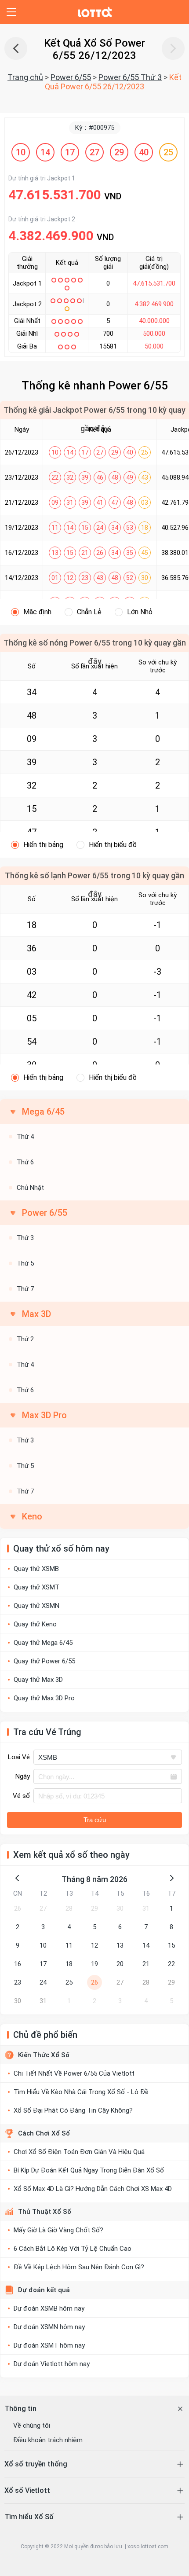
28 (69, 1908)
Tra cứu (95, 1820)
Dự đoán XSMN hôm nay (49, 2327)
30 (120, 1908)
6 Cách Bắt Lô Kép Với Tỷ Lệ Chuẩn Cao (73, 2249)
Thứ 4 (25, 1137)
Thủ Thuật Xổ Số (45, 2212)
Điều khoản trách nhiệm (48, 2440)
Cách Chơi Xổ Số (44, 2133)
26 (18, 1908)
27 (43, 1908)
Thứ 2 (25, 1339)
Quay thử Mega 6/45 (43, 1643)
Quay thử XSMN (36, 1606)
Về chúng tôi (32, 2426)
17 (43, 1964)
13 (120, 1945)
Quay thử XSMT (36, 1587)
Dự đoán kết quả (44, 2290)
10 (43, 1945)
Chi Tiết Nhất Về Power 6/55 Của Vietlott (74, 2073)
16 (18, 1964)
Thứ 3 (25, 1238)
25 (69, 1982)
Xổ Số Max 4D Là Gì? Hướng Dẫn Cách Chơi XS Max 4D (93, 2189)
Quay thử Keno (35, 1624)
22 (171, 1964)
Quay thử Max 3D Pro (44, 1698)
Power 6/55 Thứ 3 (130, 77)
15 (171, 1945)
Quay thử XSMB (36, 1569)
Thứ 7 (25, 1289)
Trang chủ (25, 77)
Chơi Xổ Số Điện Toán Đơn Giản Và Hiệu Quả (79, 2152)
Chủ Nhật (30, 1188)
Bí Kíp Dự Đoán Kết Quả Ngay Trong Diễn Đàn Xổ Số (89, 2170)
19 (94, 1964)
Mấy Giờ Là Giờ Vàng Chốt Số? (58, 2230)
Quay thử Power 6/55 (44, 1661)
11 (69, 1945)
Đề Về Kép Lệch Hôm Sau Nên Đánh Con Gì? (79, 2267)
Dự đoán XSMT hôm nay (49, 2345)
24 (43, 1982)
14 (146, 1945)
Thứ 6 (25, 1162)
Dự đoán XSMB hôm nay (49, 2308)
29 (94, 1908)
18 (69, 1964)
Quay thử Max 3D (38, 1680)
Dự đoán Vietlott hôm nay (52, 2364)
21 (146, 1964)
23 (18, 1982)
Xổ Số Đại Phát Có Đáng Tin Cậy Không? (73, 2110)
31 (146, 1908)
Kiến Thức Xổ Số (44, 2055)
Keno (32, 1516)
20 (120, 1964)
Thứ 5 (25, 1263)
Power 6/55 (71, 77)
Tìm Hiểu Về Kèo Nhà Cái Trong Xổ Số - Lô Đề (81, 2092)
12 (94, 1945)
